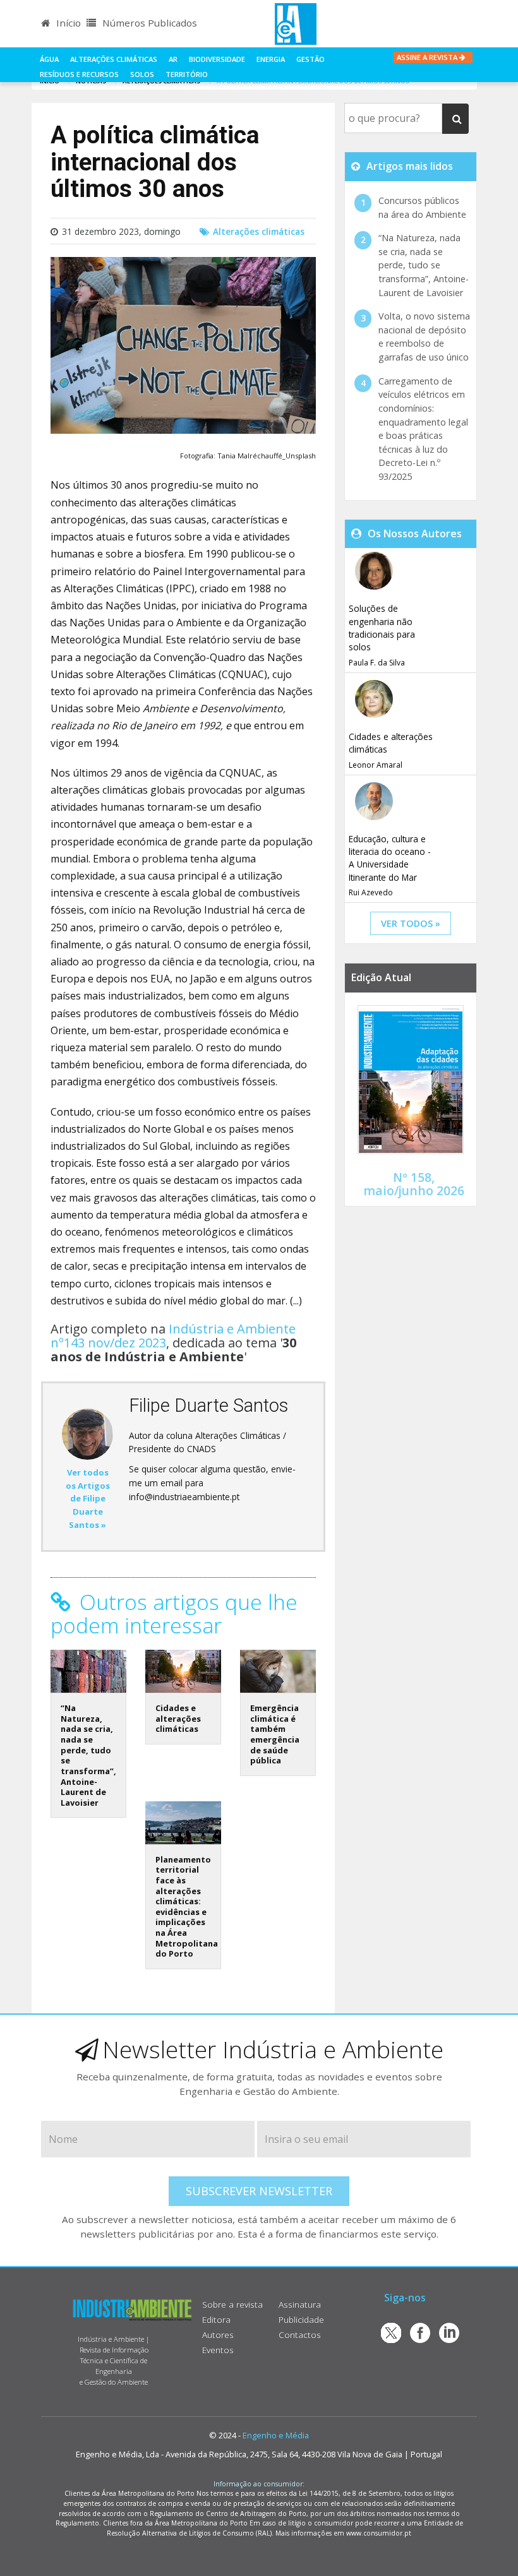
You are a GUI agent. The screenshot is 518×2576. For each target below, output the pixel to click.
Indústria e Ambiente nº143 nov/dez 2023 (173, 1336)
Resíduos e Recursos (79, 74)
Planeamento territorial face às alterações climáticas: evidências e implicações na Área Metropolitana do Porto (187, 1907)
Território (187, 74)
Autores (218, 2334)
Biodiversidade (217, 59)
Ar (173, 59)
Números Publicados (148, 23)
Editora (216, 2319)
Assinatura (300, 2304)
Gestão (310, 59)
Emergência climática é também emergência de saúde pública (275, 1734)
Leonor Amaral (376, 765)
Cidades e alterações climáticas (178, 1718)
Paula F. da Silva (377, 663)
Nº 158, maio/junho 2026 (414, 1184)
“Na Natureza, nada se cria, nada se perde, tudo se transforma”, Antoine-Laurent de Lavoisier (88, 1755)
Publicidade (301, 2319)
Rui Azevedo (371, 892)
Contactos (300, 2334)
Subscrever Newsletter (259, 2191)
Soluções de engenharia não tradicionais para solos (382, 628)
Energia (271, 59)
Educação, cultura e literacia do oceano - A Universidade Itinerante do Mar (390, 858)
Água (49, 59)
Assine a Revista (428, 57)
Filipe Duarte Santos (208, 1405)
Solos (142, 74)
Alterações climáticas (114, 59)
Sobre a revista (232, 2304)
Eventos (218, 2350)
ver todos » (411, 923)
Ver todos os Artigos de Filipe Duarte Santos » (88, 1499)
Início (67, 23)
